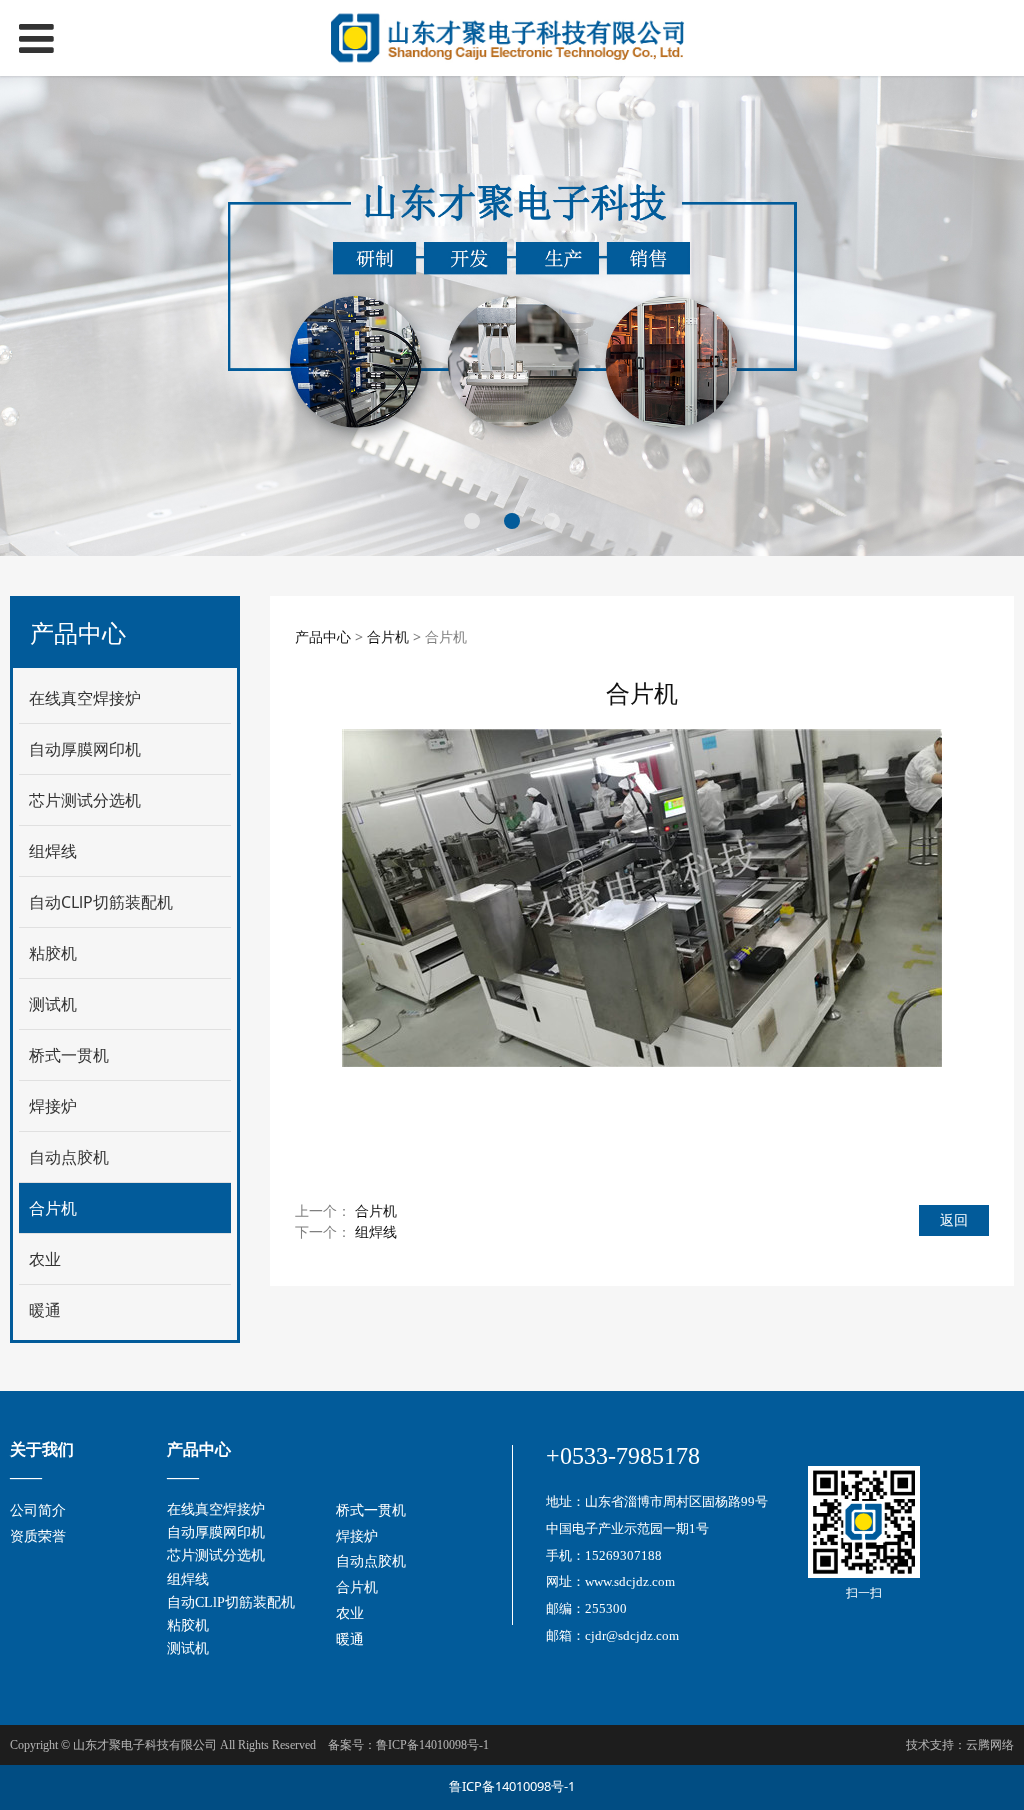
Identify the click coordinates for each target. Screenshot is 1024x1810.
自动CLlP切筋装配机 (101, 902)
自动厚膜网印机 (85, 749)
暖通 (45, 1310)
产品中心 (323, 636)
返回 (954, 1219)
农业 (45, 1259)
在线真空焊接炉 (85, 698)
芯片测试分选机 (85, 800)
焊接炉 (53, 1106)
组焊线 (53, 851)
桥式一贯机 (69, 1055)
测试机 (53, 1004)
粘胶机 (53, 953)
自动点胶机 (69, 1157)
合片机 (53, 1208)
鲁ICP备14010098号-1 (512, 1786)
